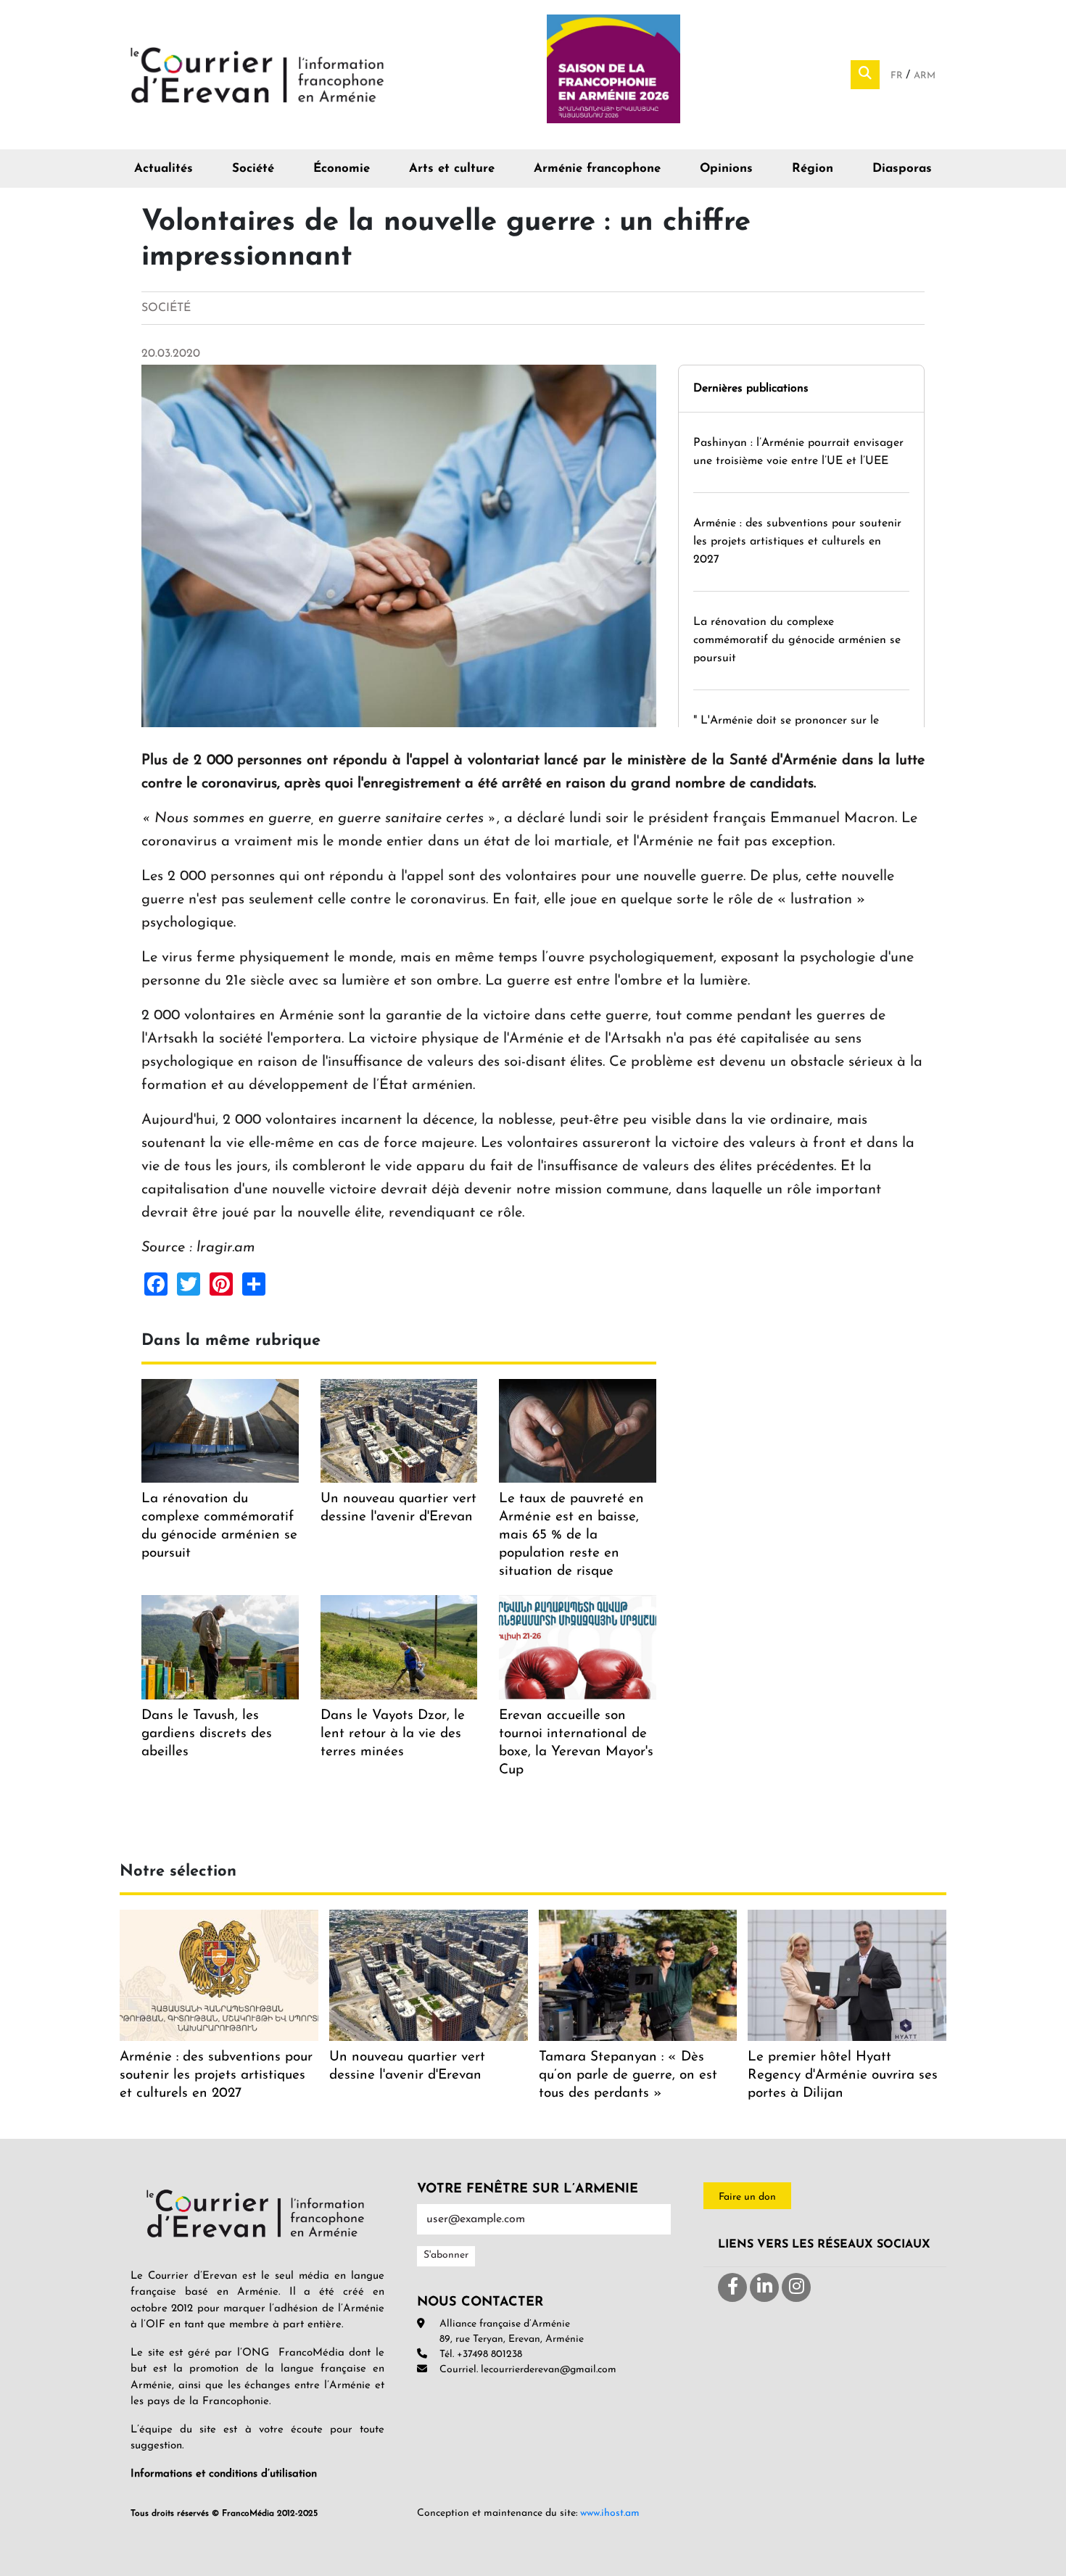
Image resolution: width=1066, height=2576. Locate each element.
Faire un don (747, 2197)
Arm (925, 76)
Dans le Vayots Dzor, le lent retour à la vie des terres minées (393, 1734)
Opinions (726, 169)
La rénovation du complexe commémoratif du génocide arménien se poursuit (797, 640)
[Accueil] (257, 74)
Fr (898, 76)
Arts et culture (452, 169)
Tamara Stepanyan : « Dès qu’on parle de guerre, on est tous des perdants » (628, 2075)
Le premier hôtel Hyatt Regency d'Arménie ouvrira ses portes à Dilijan (843, 2075)
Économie (342, 169)
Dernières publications (751, 389)
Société (253, 169)
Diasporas (902, 169)
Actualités (164, 169)
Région (813, 169)
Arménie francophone (597, 169)
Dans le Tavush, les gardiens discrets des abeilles (207, 1734)
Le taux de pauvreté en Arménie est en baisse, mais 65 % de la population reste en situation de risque (571, 1535)
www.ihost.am (610, 2513)
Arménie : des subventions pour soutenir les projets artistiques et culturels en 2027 (797, 542)
